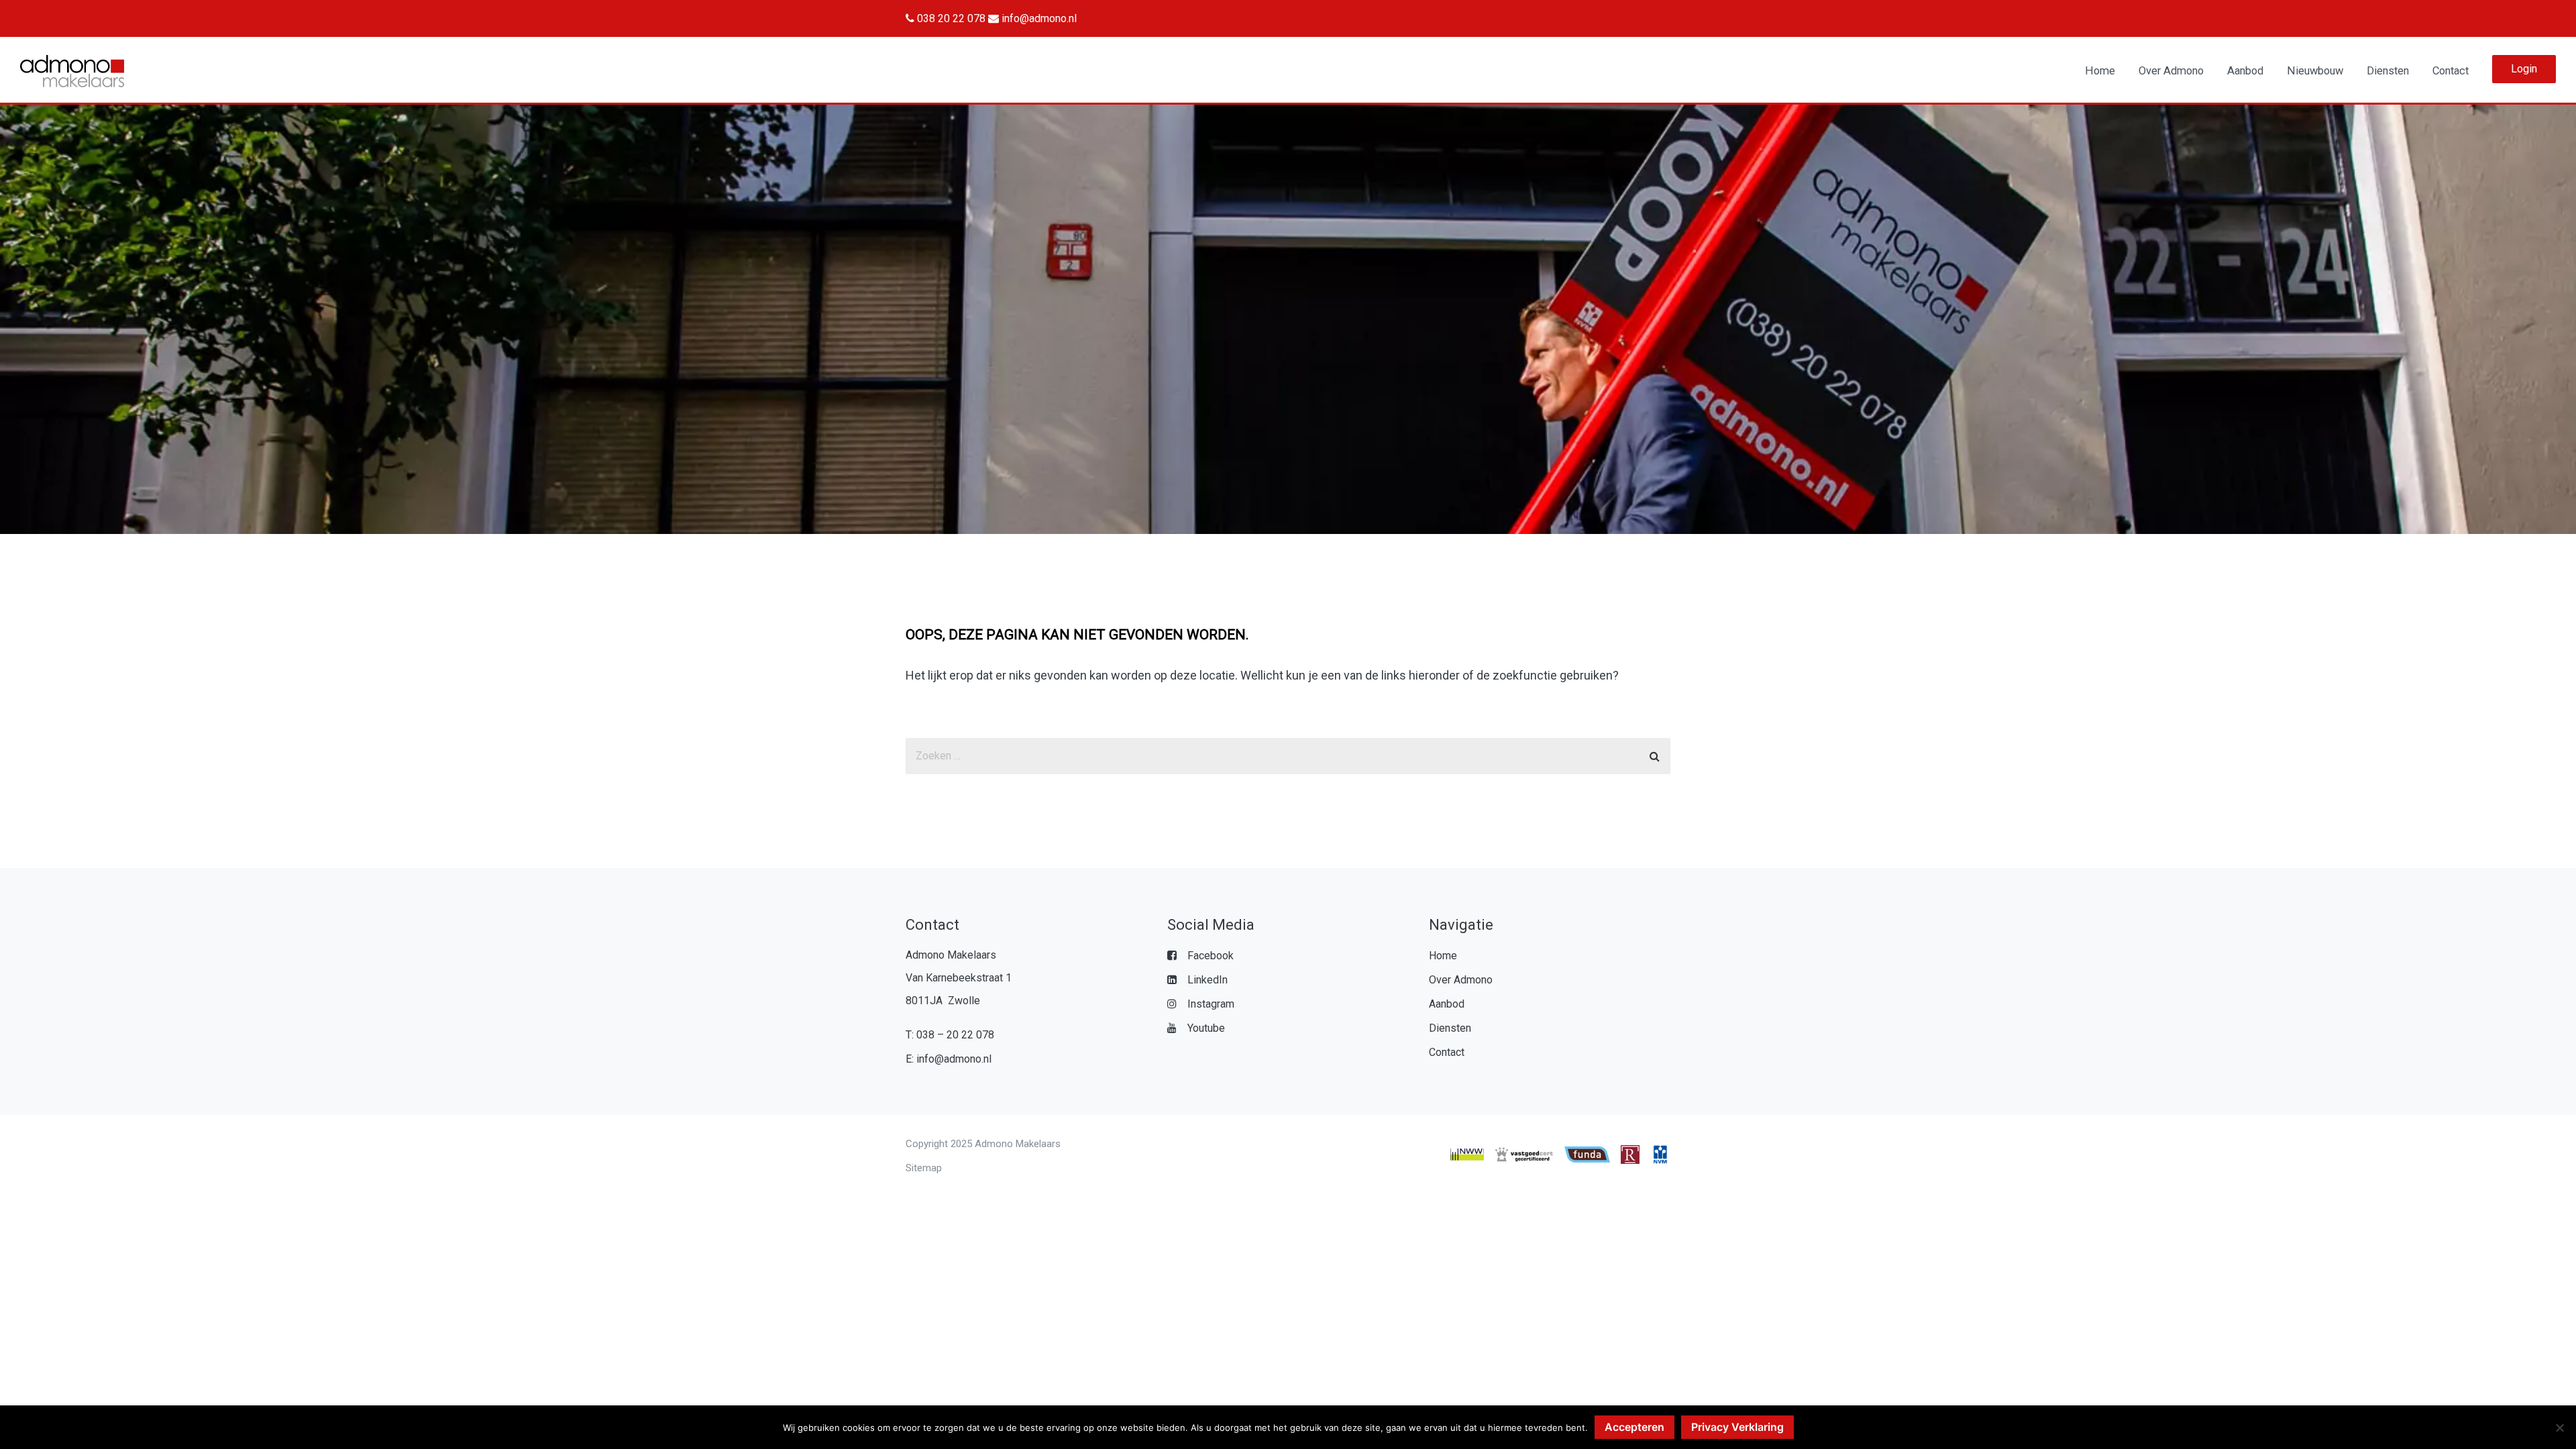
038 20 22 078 (950, 18)
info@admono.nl (1038, 18)
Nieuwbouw (2315, 71)
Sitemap (924, 1168)
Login (2524, 69)
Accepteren (1634, 1427)
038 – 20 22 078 (955, 1035)
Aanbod (2245, 71)
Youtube (1206, 1028)
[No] (2559, 1428)
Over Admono (2171, 71)
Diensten (2388, 71)
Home (2100, 71)
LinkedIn (1207, 980)
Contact (2451, 71)
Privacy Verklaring (1737, 1427)
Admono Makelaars (1018, 1144)
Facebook (1211, 956)
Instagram (1211, 1004)
